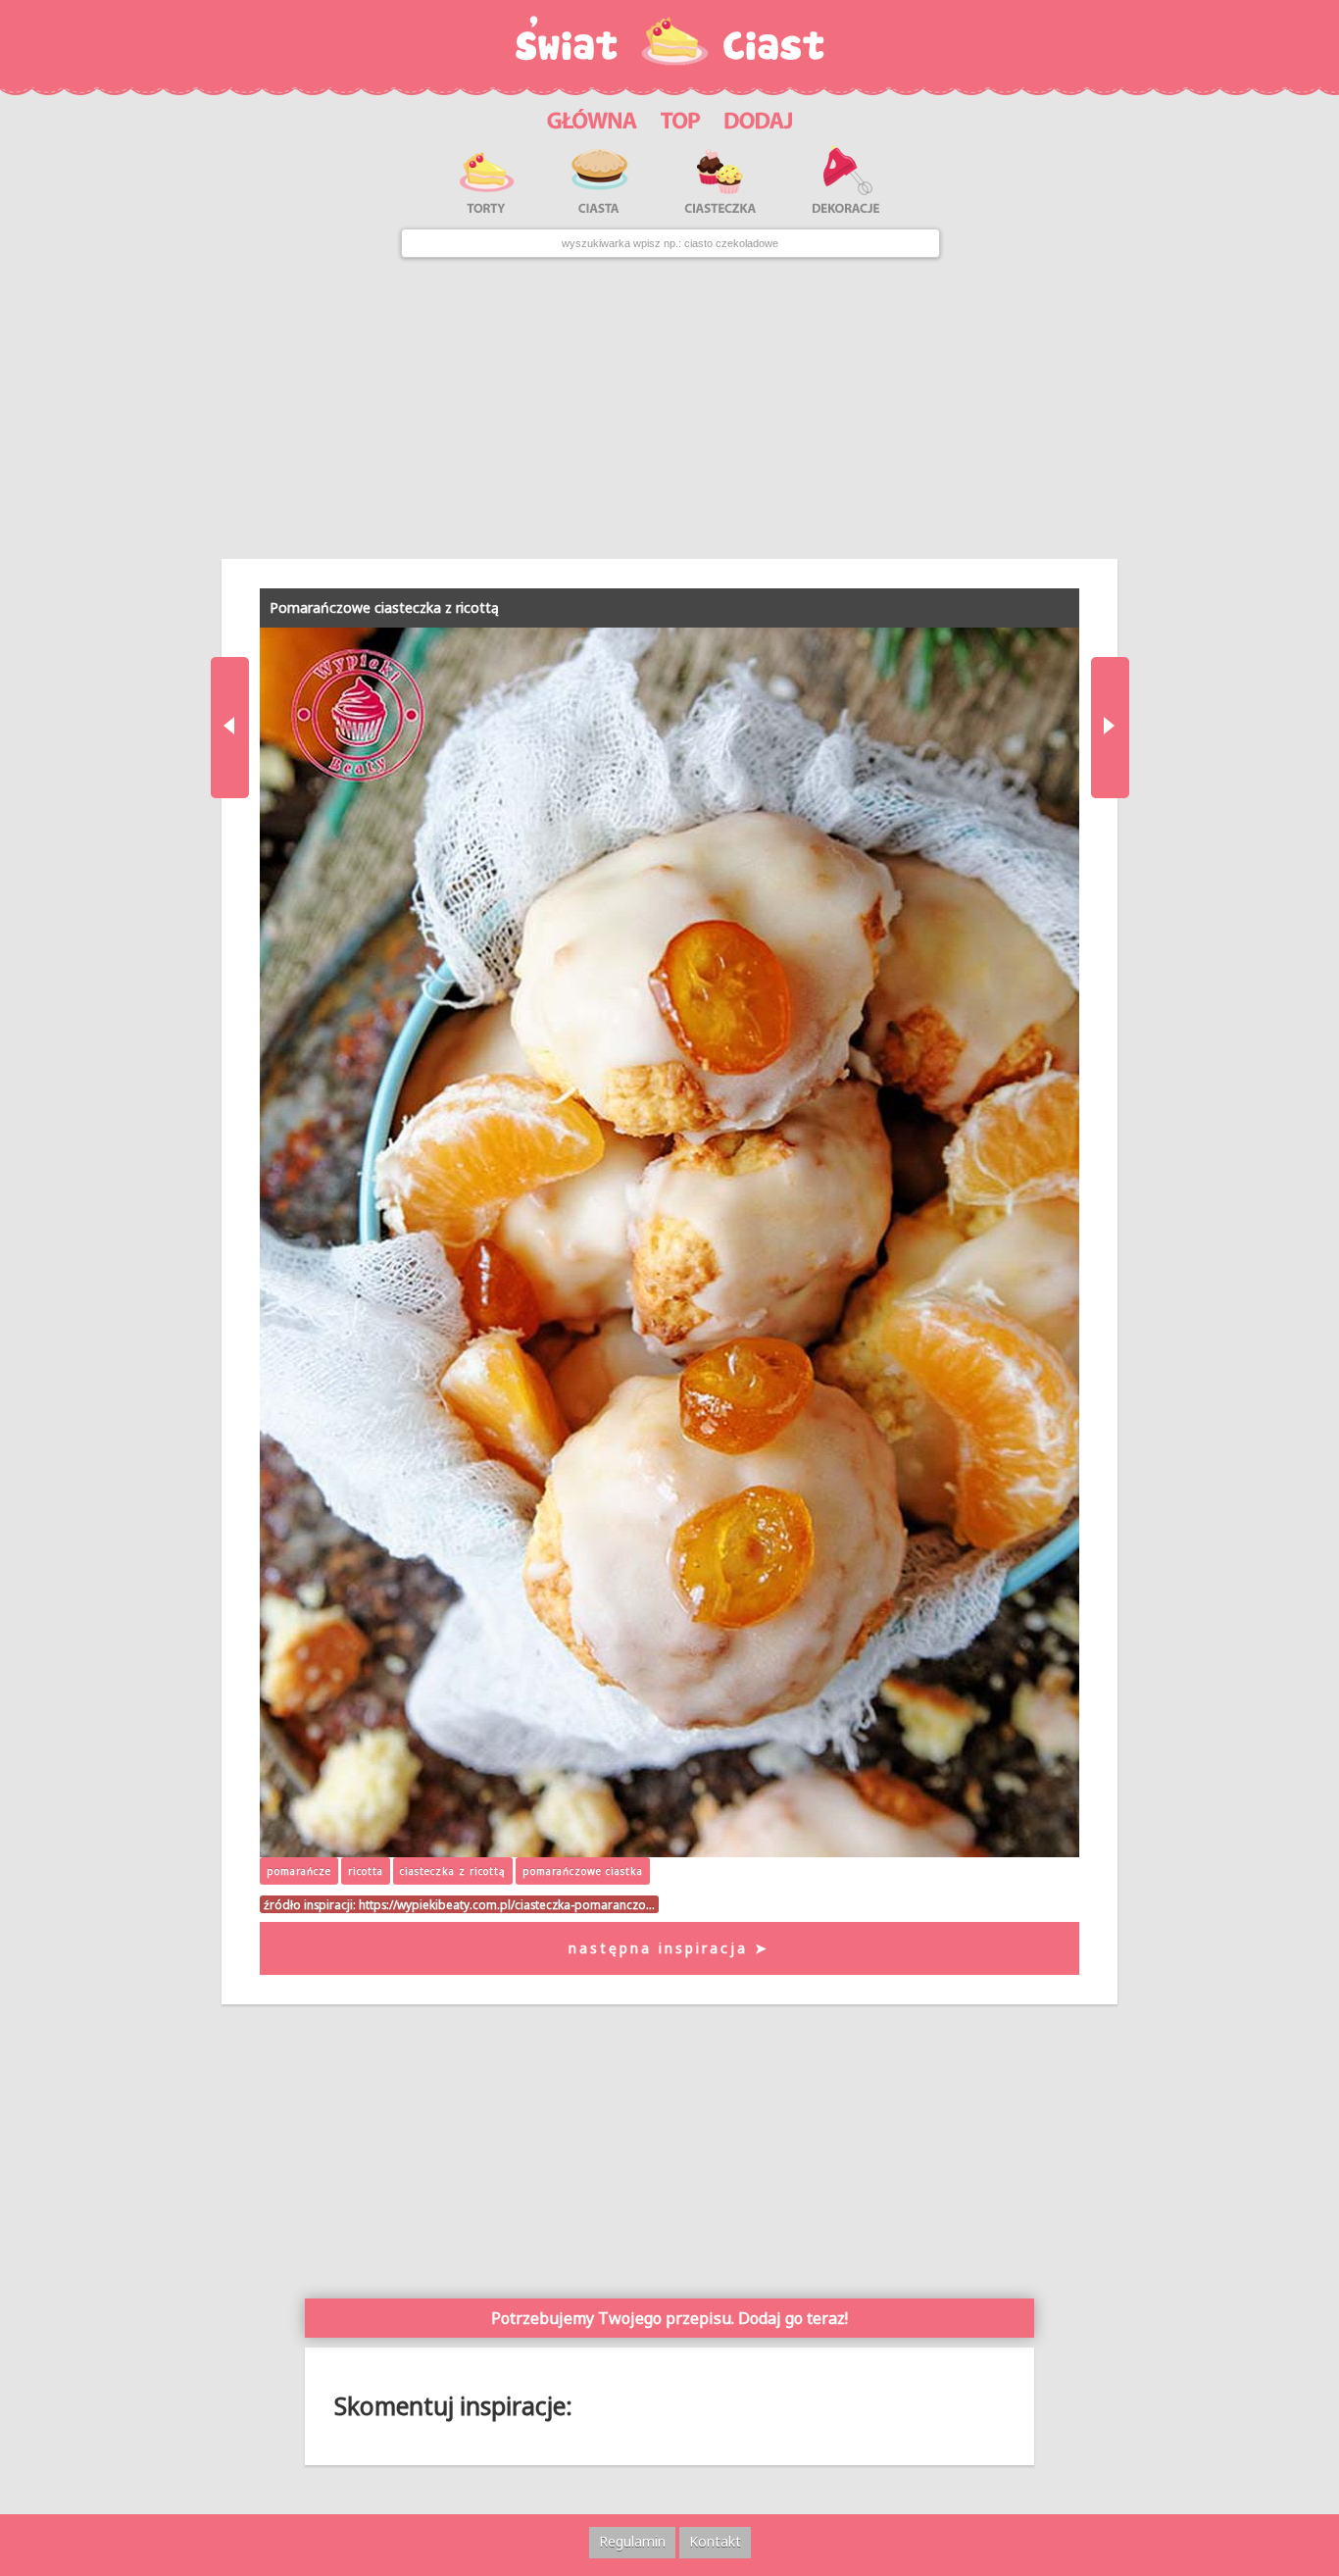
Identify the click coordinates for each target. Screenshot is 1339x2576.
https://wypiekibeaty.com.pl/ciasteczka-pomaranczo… (507, 1904)
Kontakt (715, 2541)
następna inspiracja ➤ (669, 1948)
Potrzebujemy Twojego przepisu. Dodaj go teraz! (669, 2318)
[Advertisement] (669, 408)
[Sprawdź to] (681, 118)
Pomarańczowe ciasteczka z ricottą (384, 607)
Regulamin (632, 2541)
